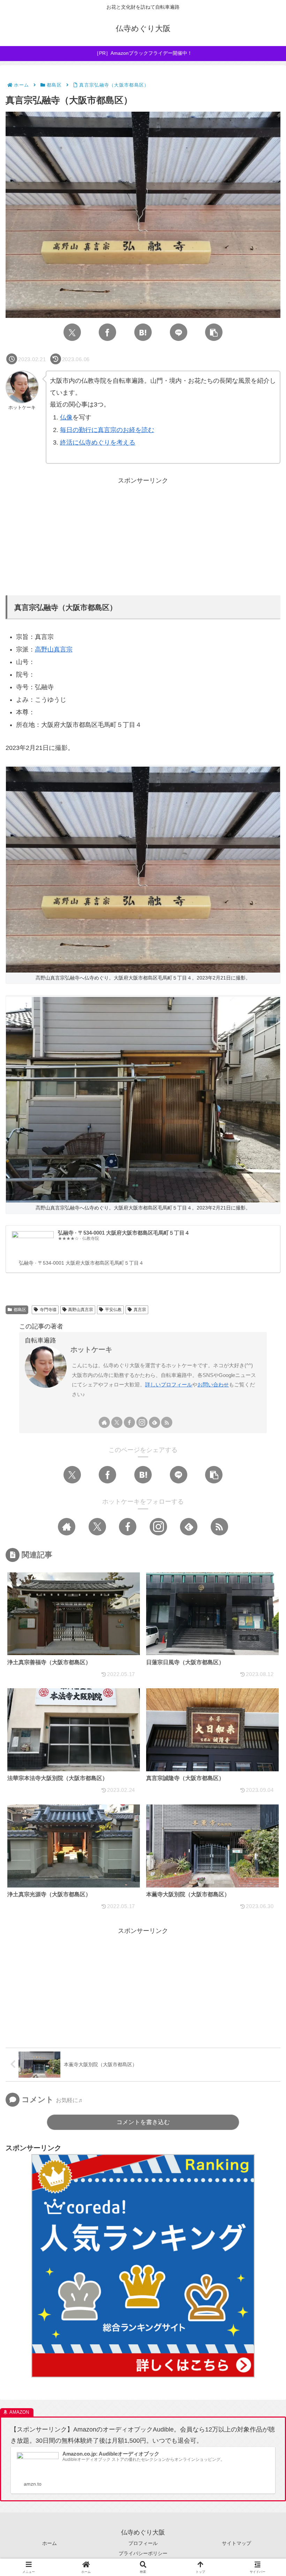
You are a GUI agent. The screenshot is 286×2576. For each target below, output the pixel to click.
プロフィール (143, 2543)
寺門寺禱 (48, 1310)
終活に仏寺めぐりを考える (98, 442)
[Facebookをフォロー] (129, 1422)
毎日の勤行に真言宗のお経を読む (107, 430)
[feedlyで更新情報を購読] (155, 1422)
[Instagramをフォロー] (142, 1422)
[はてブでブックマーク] (143, 332)
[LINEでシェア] (179, 332)
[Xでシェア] (72, 332)
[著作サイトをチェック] (104, 1422)
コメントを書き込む (143, 2122)
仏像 (66, 417)
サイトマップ (236, 2543)
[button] (214, 332)
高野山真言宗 (54, 649)
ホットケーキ (91, 1349)
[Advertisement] (143, 535)
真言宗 (140, 1310)
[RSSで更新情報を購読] (167, 1422)
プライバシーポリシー (143, 2553)
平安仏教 (113, 1310)
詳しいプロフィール (169, 1384)
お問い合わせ (213, 1384)
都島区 (20, 1310)
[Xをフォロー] (117, 1422)
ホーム (50, 2543)
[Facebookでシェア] (107, 332)
